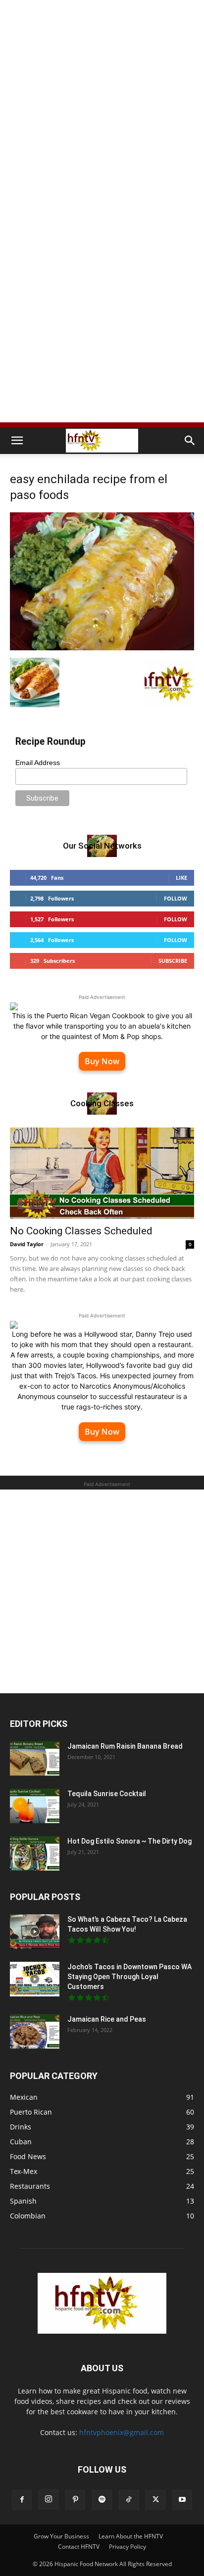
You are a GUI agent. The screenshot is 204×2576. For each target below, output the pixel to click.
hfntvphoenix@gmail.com (122, 2432)
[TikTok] (129, 2500)
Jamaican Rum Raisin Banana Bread (125, 1746)
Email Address (38, 763)
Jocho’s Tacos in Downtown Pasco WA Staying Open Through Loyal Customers (129, 1977)
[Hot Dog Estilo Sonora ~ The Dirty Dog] (35, 1853)
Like (181, 878)
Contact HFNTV (79, 2547)
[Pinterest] (75, 2500)
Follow (176, 898)
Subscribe (173, 961)
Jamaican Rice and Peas (107, 2019)
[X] (155, 2500)
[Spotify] (102, 2500)
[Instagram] (49, 2499)
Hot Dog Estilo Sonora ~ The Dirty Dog (129, 1841)
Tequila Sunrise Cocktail (107, 1794)
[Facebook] (22, 2500)
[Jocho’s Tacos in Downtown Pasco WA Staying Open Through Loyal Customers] (35, 1979)
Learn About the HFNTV (131, 2536)
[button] (17, 441)
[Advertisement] (102, 107)
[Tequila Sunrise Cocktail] (35, 1806)
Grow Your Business (61, 2536)
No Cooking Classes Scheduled (81, 1231)
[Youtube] (182, 2500)
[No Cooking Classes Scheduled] (102, 1173)
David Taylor (27, 1244)
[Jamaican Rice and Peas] (35, 2032)
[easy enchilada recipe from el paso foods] (102, 648)
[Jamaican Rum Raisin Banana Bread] (35, 1759)
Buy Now (102, 1061)
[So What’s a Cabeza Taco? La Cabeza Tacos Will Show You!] (35, 1932)
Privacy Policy (127, 2547)
